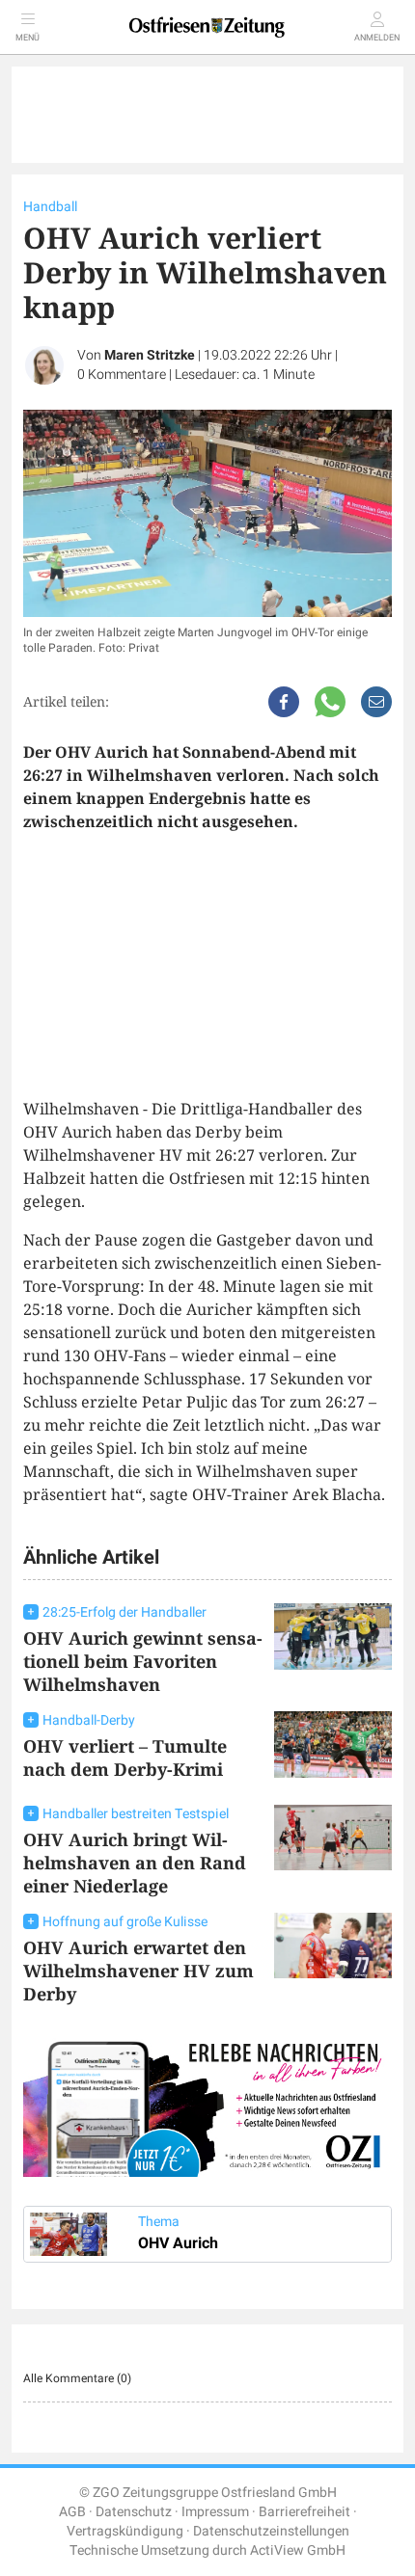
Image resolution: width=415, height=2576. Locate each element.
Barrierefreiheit (304, 2512)
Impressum (215, 2512)
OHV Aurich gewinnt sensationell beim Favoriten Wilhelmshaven (143, 1661)
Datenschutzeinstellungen (271, 2531)
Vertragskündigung (125, 2531)
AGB (72, 2512)
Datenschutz (134, 2512)
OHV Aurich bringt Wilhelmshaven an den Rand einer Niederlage (135, 1863)
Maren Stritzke (150, 355)
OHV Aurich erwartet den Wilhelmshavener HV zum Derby (138, 1971)
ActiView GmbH (298, 2550)
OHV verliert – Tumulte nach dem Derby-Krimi (125, 1758)
